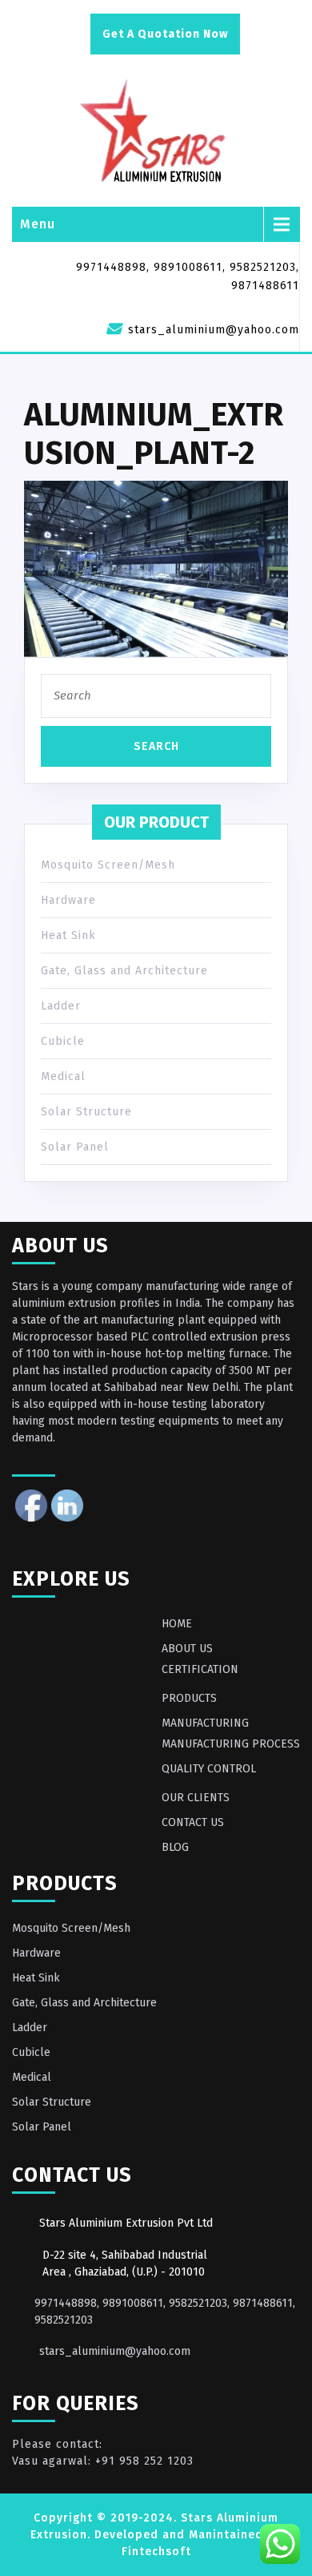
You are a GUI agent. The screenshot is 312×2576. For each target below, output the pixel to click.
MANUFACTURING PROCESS (231, 1744)
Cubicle (63, 1041)
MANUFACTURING (205, 1723)
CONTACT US (193, 1822)
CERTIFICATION (200, 1669)
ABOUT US (187, 1649)
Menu (38, 224)
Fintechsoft (156, 2552)
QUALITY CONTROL (209, 1769)
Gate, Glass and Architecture (124, 971)
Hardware (68, 900)
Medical (63, 1076)
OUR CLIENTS (196, 1798)
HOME (177, 1624)
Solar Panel (75, 1147)
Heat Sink (68, 935)
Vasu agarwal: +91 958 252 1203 (103, 2461)
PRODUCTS (189, 1698)
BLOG (175, 1847)
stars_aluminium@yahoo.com (115, 2351)
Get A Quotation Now (165, 34)
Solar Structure (86, 1112)
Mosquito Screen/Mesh (108, 865)
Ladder (61, 1006)
